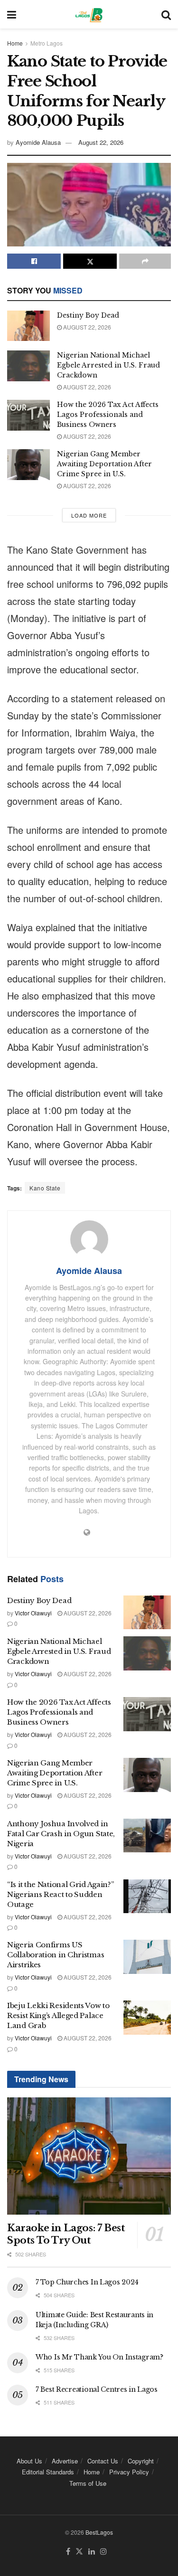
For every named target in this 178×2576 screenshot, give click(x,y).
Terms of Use (88, 2483)
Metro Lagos (47, 43)
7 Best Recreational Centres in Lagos (97, 2389)
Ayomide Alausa (38, 142)
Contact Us (103, 2461)
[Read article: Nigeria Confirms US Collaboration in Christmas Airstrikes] (147, 1957)
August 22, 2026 (101, 142)
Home (15, 43)
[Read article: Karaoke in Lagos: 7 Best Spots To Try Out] (89, 2156)
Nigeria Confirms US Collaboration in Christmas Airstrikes (56, 1955)
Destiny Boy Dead (88, 315)
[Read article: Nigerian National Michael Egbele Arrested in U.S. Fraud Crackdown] (28, 366)
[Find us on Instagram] (103, 2552)
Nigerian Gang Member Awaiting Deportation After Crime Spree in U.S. (104, 464)
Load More (89, 515)
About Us (29, 2461)
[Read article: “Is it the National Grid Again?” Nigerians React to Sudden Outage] (147, 1897)
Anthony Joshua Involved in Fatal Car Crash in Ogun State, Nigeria (61, 1834)
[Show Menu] (12, 14)
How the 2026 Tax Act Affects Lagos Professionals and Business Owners (108, 415)
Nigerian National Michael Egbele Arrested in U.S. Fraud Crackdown (108, 365)
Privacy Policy (129, 2472)
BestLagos (99, 2532)
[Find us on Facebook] (68, 2552)
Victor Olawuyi (33, 1613)
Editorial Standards (48, 2472)
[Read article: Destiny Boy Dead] (28, 326)
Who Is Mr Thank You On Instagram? (99, 2357)
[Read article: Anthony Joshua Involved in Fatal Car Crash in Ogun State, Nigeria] (147, 1836)
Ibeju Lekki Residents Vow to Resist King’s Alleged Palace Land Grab (58, 2015)
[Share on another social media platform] (145, 261)
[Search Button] (166, 14)
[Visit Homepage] (89, 14)
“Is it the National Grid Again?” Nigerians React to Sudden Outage (60, 1894)
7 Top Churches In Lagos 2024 (87, 2282)
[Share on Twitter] (90, 261)
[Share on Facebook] (34, 261)
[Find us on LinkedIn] (92, 2552)
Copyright (141, 2461)
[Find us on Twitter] (79, 2552)
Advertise (65, 2461)
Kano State (45, 1188)
